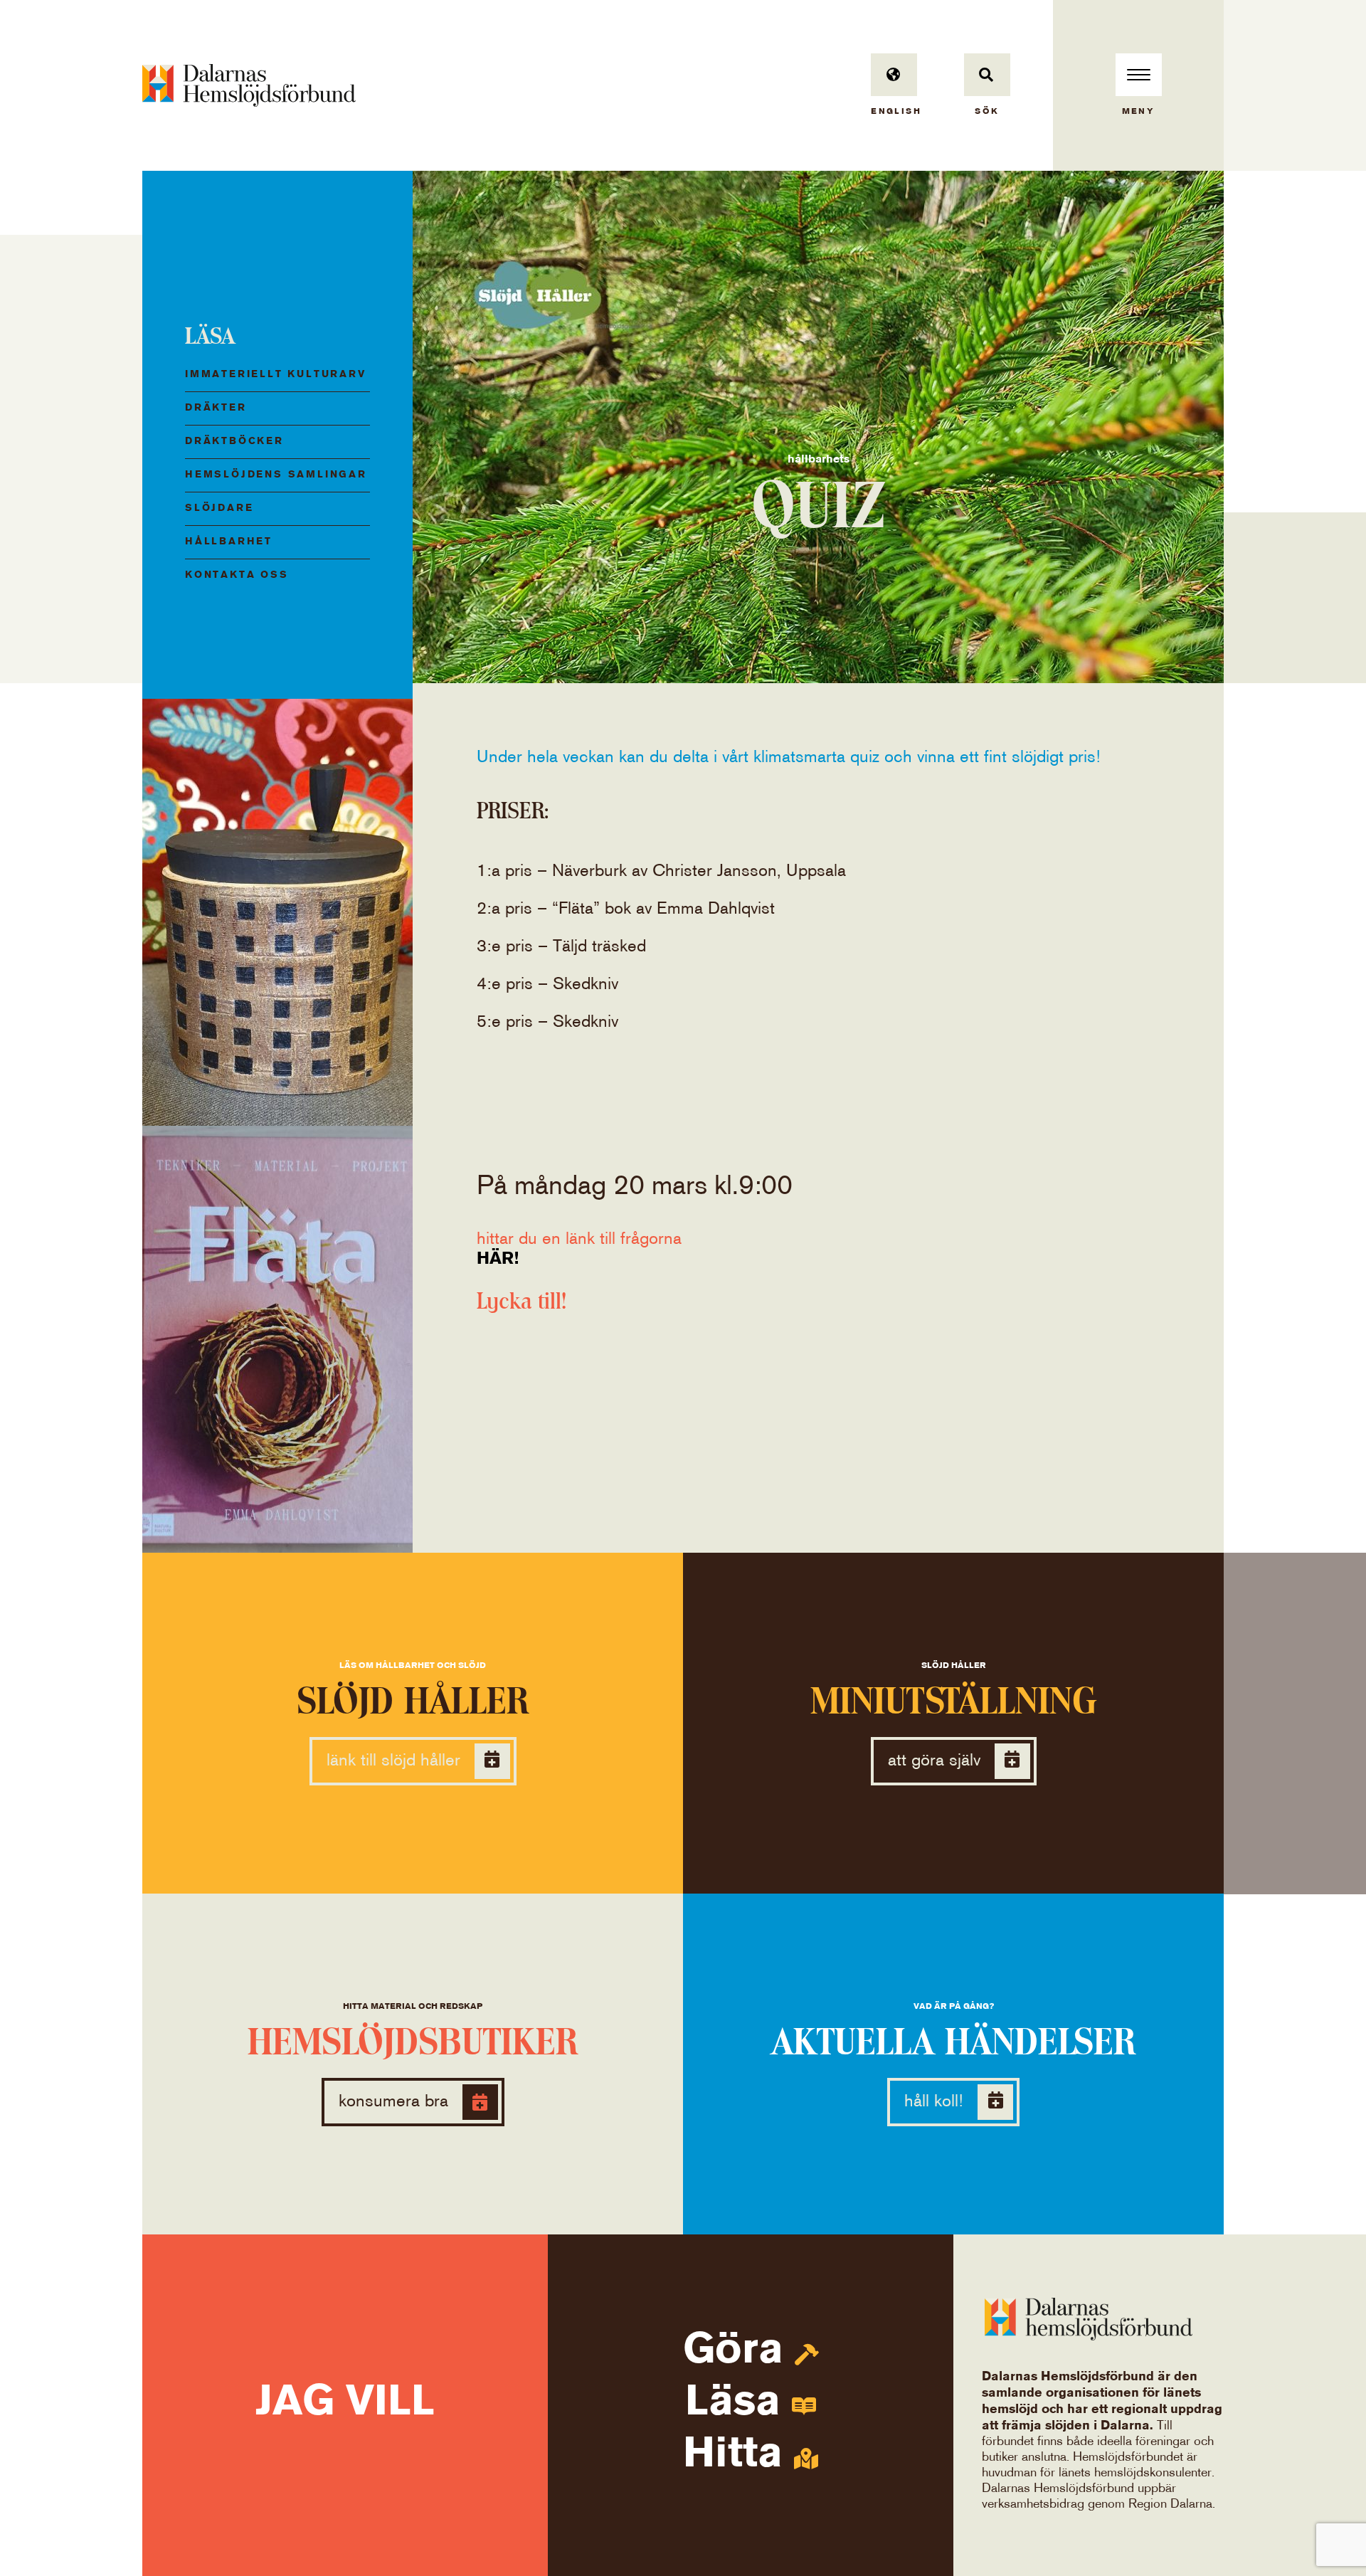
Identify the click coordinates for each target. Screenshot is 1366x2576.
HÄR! (498, 1259)
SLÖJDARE (219, 508)
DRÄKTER (216, 408)
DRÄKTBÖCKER (234, 442)
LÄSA (210, 336)
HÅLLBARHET (229, 542)
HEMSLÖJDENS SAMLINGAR (276, 475)
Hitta (738, 2455)
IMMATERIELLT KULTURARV (276, 375)
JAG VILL (345, 2403)
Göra (739, 2351)
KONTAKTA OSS (237, 575)
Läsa (738, 2403)
